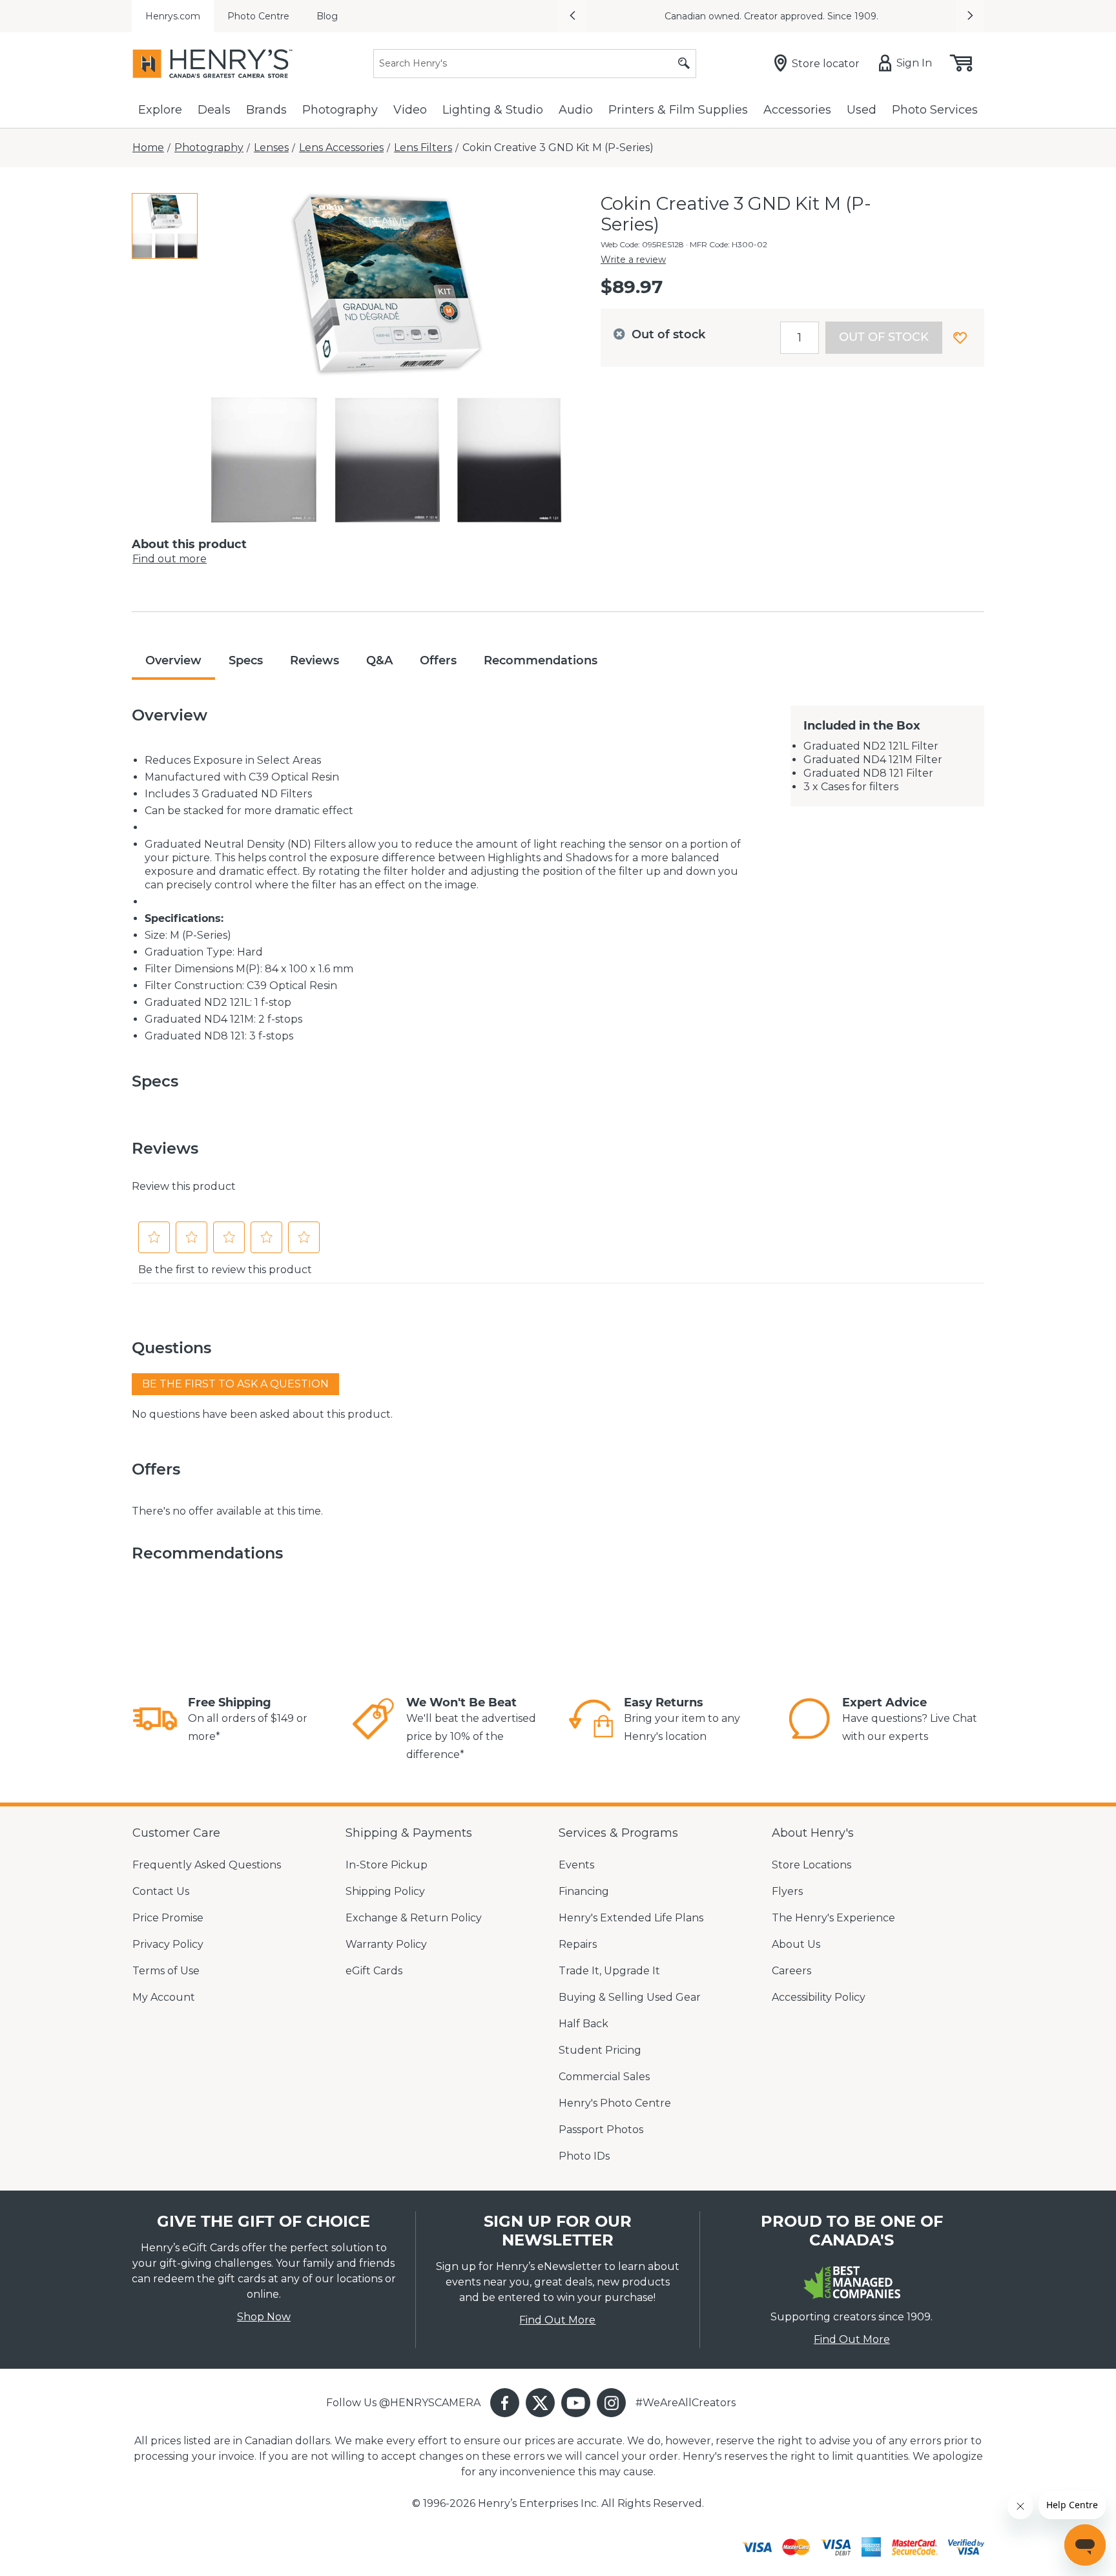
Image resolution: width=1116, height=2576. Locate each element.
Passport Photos (601, 2130)
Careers (791, 1971)
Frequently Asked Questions (207, 1865)
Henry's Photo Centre (615, 2103)
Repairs (578, 1944)
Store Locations (811, 1865)
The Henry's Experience (833, 1918)
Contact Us (161, 1891)
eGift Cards (374, 1971)
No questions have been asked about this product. (262, 1414)
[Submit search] (684, 64)
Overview (173, 660)
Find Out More (557, 2320)
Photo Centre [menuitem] (258, 16)
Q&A (379, 660)
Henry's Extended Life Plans (631, 1918)
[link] (155, 1721)
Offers (438, 660)
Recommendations (541, 660)
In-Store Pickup (387, 1865)
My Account (164, 1997)
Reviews (315, 660)
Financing (584, 1891)
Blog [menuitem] (327, 16)
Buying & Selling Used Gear (630, 1997)
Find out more (170, 559)
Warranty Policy (386, 1944)
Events (576, 1865)
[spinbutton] (800, 338)
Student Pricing (600, 2050)
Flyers (787, 1891)
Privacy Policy (168, 1944)
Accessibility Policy (819, 1997)
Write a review (633, 260)
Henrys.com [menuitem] (173, 16)
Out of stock (884, 337)
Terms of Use (166, 1971)
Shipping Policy (385, 1891)
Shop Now (264, 2317)
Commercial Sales (604, 2077)
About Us (796, 1944)
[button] (572, 16)
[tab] (165, 226)
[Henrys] (212, 64)
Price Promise (168, 1918)
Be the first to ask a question (235, 1384)
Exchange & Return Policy (414, 1918)
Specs (246, 660)
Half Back (584, 2024)
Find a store (667, 16)
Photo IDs (584, 2156)
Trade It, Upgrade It (609, 1971)
